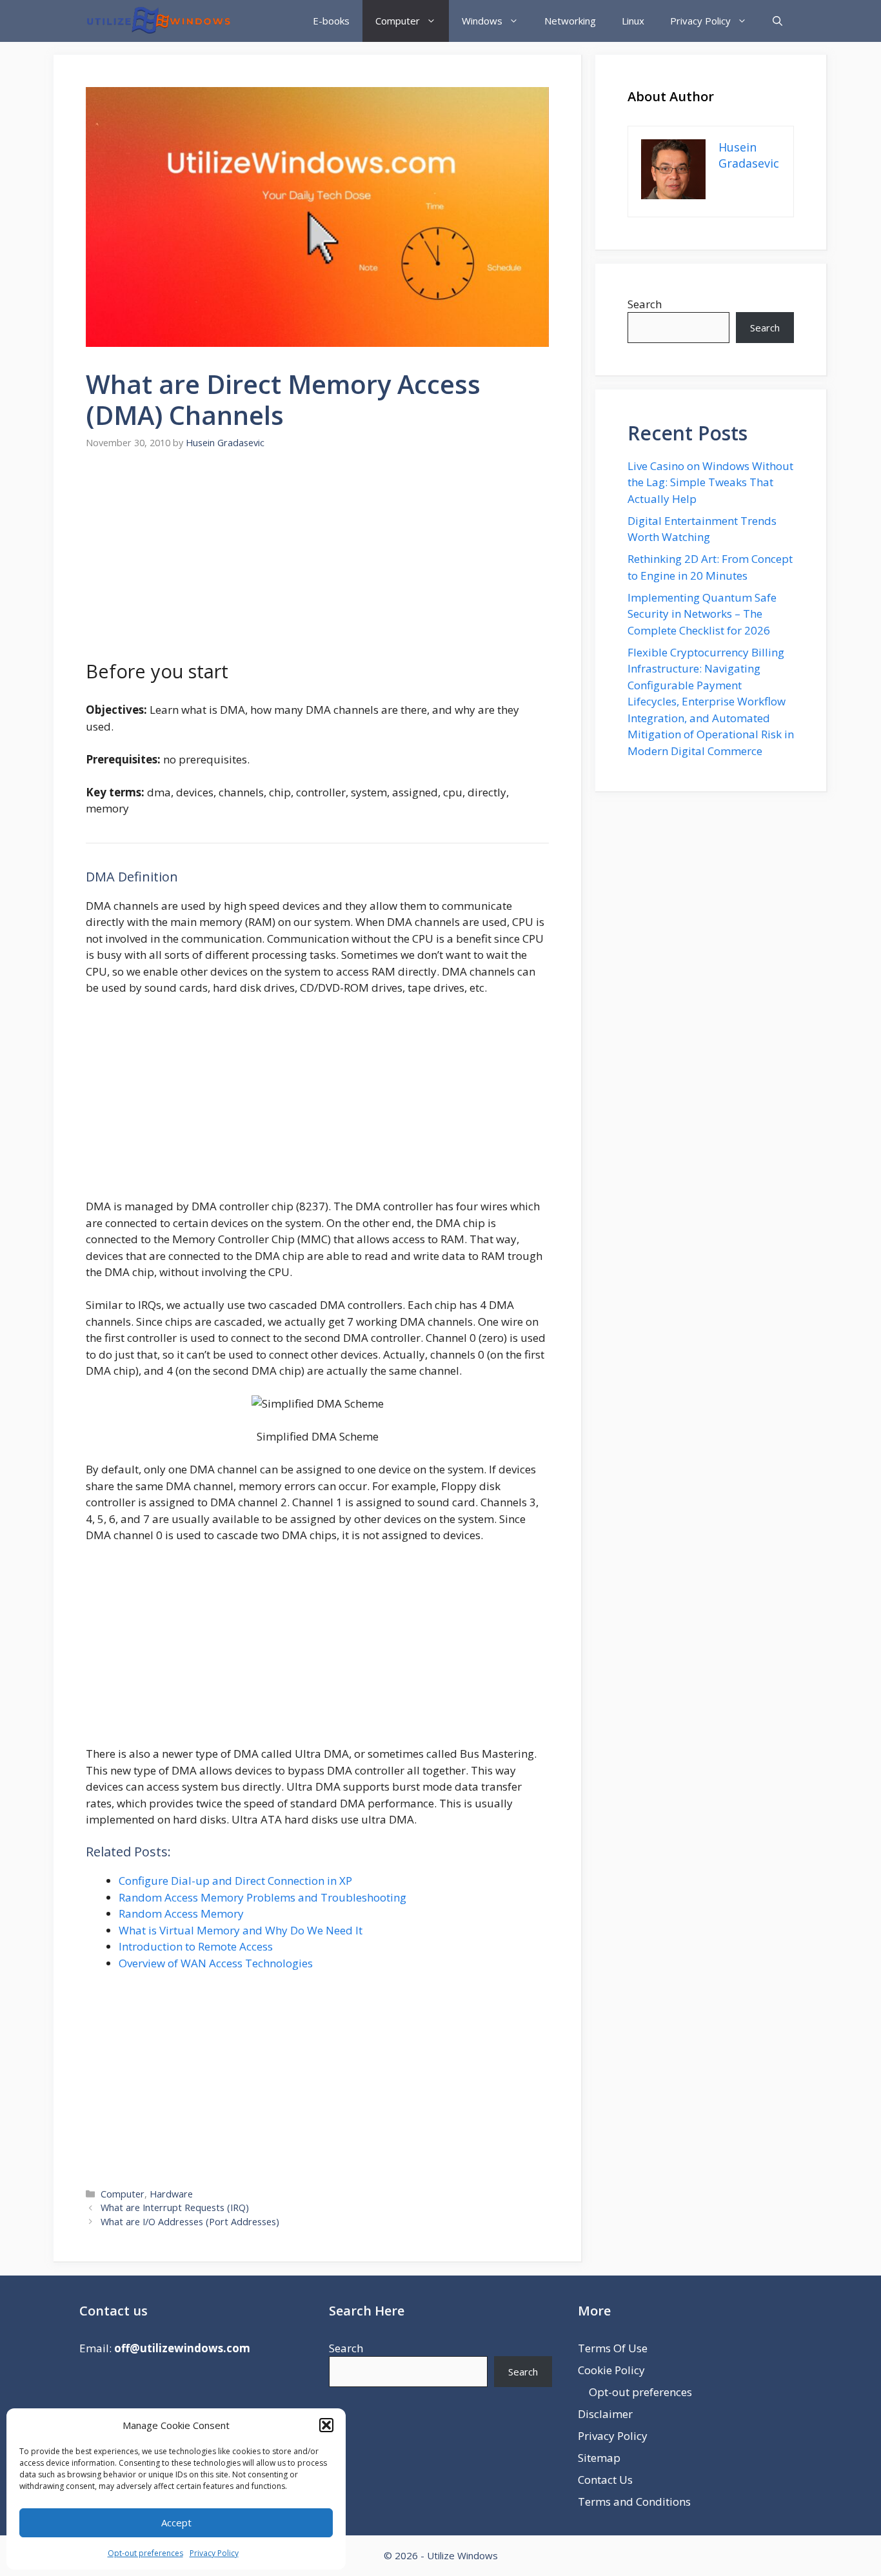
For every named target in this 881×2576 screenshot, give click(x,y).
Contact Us (605, 2480)
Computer (398, 21)
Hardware (171, 2194)
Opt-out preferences (145, 2553)
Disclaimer (605, 2414)
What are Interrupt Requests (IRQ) (175, 2207)
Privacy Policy (214, 2553)
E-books (331, 21)
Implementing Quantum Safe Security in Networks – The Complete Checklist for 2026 (702, 614)
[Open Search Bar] (777, 21)
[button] (326, 2425)
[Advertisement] (317, 562)
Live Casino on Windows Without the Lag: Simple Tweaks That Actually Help (710, 482)
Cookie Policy (611, 2370)
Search (645, 304)
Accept (176, 2522)
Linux (633, 21)
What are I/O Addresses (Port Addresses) (190, 2222)
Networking (570, 21)
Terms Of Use (613, 2348)
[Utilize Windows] (158, 21)
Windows (482, 21)
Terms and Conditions (634, 2502)
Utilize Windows (462, 2555)
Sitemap (599, 2458)
